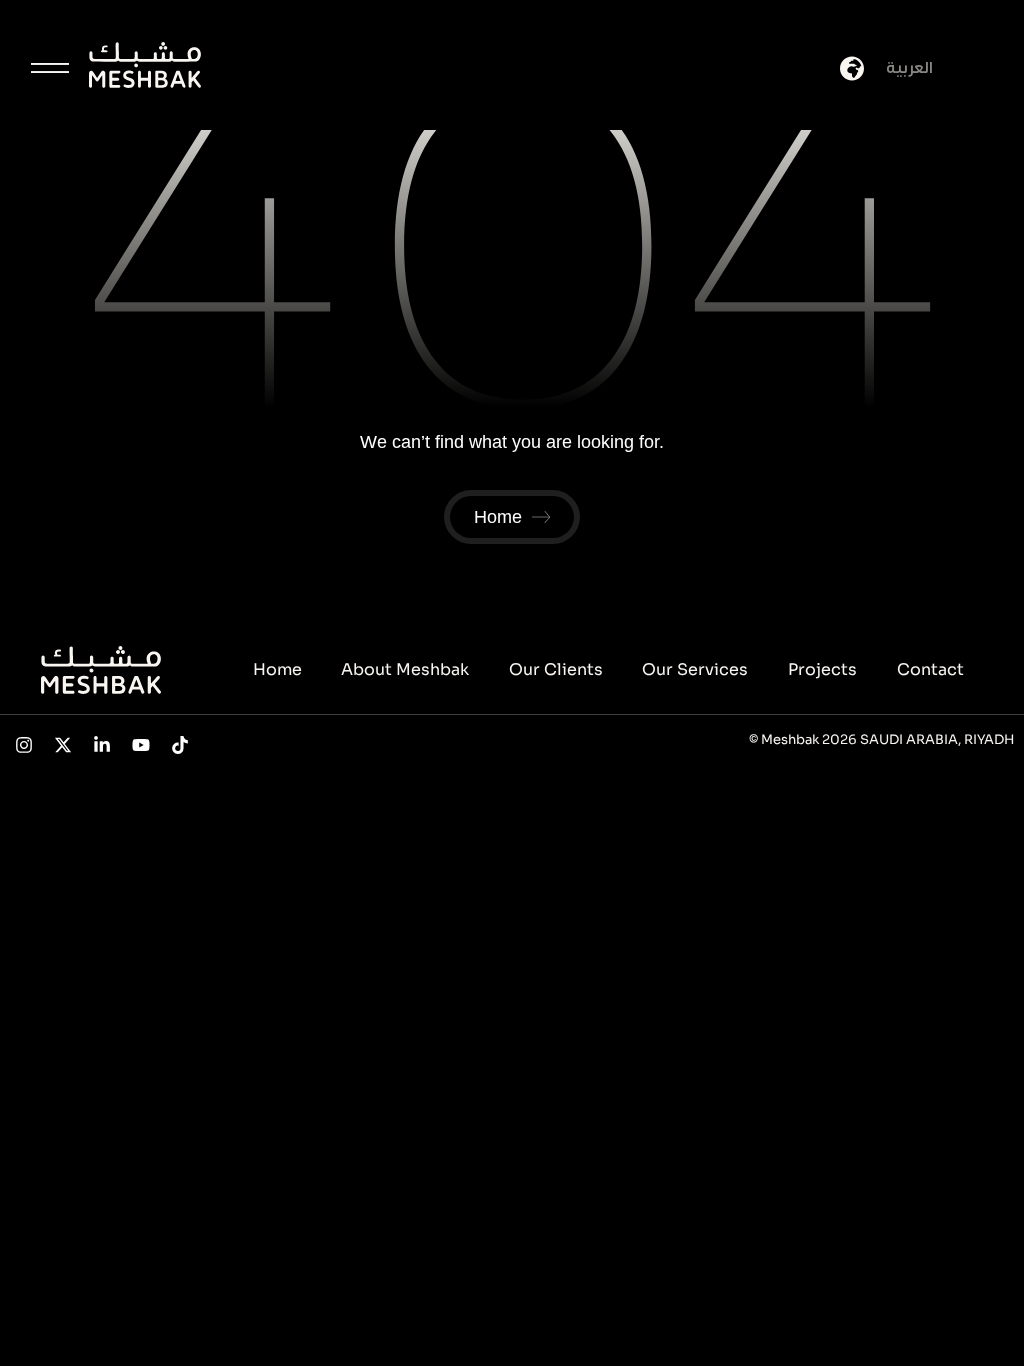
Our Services (695, 669)
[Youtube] (140, 744)
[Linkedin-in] (102, 744)
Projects (822, 669)
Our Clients (556, 669)
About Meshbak (405, 669)
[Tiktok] (179, 744)
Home (277, 669)
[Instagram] (24, 744)
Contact (930, 669)
